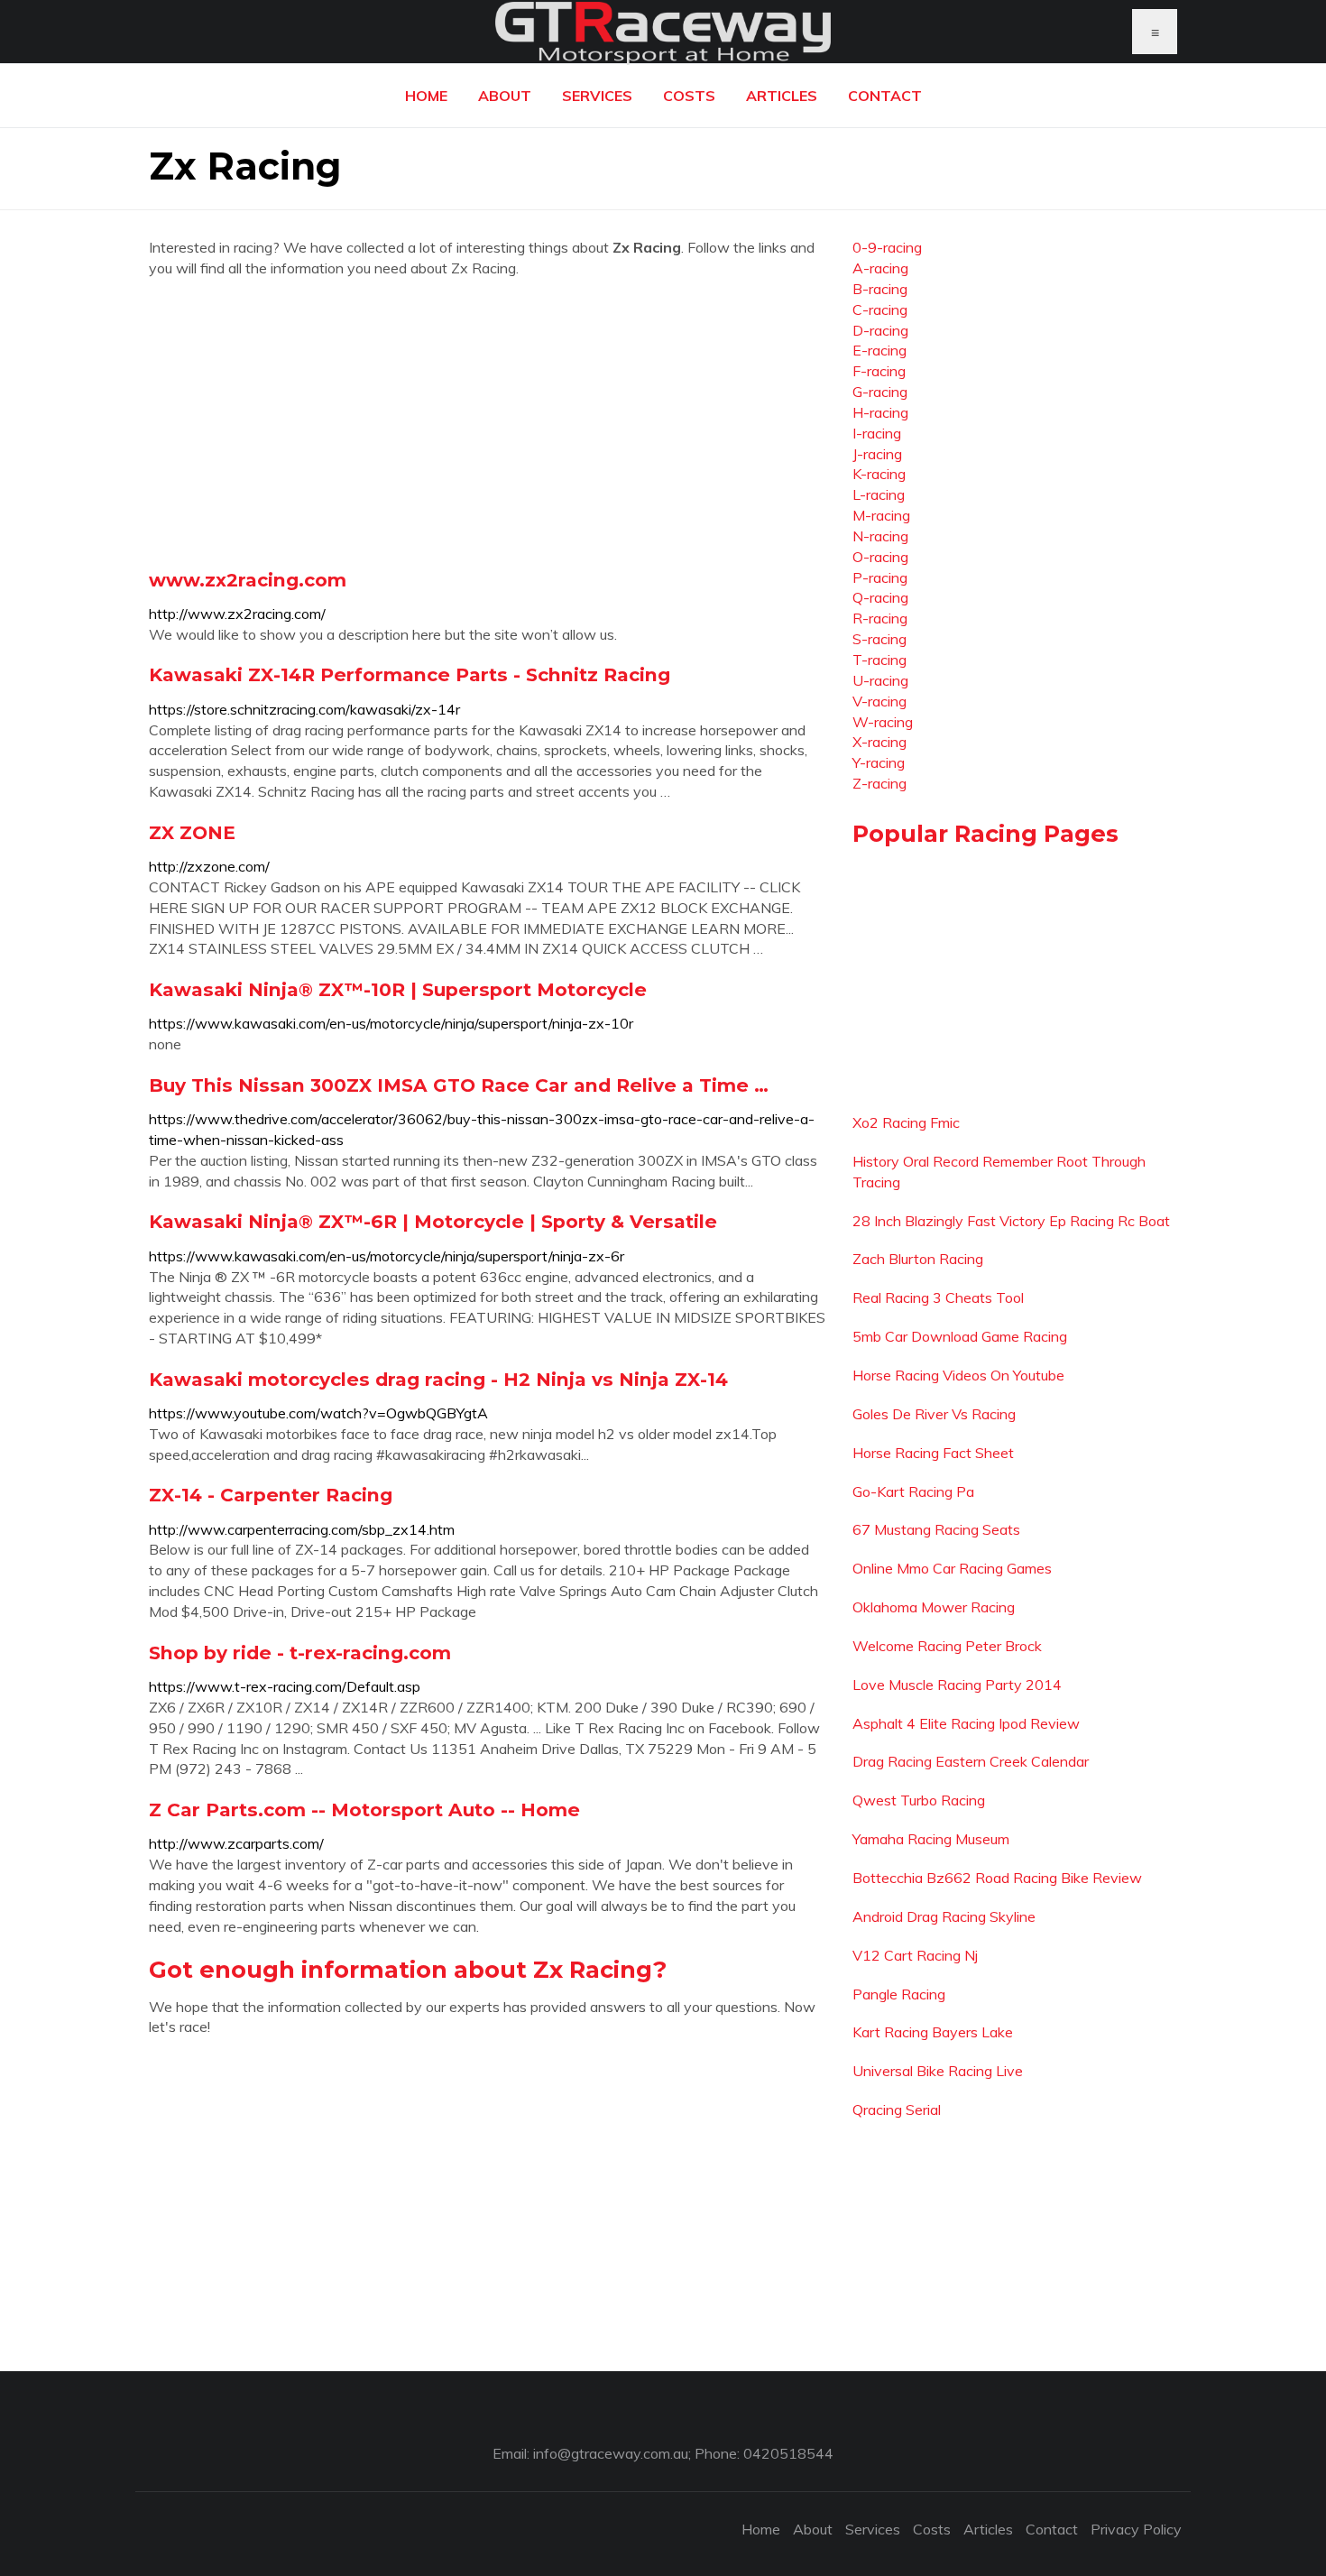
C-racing (880, 309)
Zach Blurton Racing (918, 1259)
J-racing (877, 454)
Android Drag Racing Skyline (944, 1916)
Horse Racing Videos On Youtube (958, 1375)
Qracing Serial (897, 2110)
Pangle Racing (899, 1994)
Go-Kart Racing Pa (913, 1491)
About (505, 96)
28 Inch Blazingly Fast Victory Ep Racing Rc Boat (1011, 1221)
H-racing (880, 412)
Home (426, 96)
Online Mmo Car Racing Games (952, 1568)
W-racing (883, 722)
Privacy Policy (1136, 2529)
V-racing (879, 701)
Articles (782, 96)
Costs (689, 96)
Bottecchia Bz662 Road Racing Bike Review (997, 1878)
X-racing (879, 742)
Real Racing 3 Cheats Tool (938, 1297)
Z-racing (879, 783)
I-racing (877, 433)
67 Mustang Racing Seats (936, 1529)
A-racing (880, 268)
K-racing (879, 474)
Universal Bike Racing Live (938, 2071)
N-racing (880, 536)
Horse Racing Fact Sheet (933, 1453)
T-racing (879, 660)
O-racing (880, 557)
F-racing (879, 371)
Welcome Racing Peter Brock (947, 1646)
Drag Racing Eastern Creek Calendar (971, 1761)
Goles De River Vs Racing (934, 1414)
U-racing (880, 680)
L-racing (879, 494)
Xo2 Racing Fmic (906, 1122)
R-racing (880, 618)
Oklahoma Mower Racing (934, 1607)
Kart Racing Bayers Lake (933, 2032)
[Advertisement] (487, 423)
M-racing (881, 515)
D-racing (880, 330)
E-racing (879, 350)
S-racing (879, 639)
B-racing (880, 289)
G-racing (880, 392)
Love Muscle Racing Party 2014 (957, 1685)
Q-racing (880, 597)
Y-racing (879, 762)
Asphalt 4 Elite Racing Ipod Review (966, 1723)
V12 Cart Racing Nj (915, 1955)
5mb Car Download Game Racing (960, 1336)
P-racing (880, 577)
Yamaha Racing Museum (931, 1839)
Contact (885, 96)
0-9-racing (887, 247)
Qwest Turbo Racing (919, 1800)
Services (597, 96)
